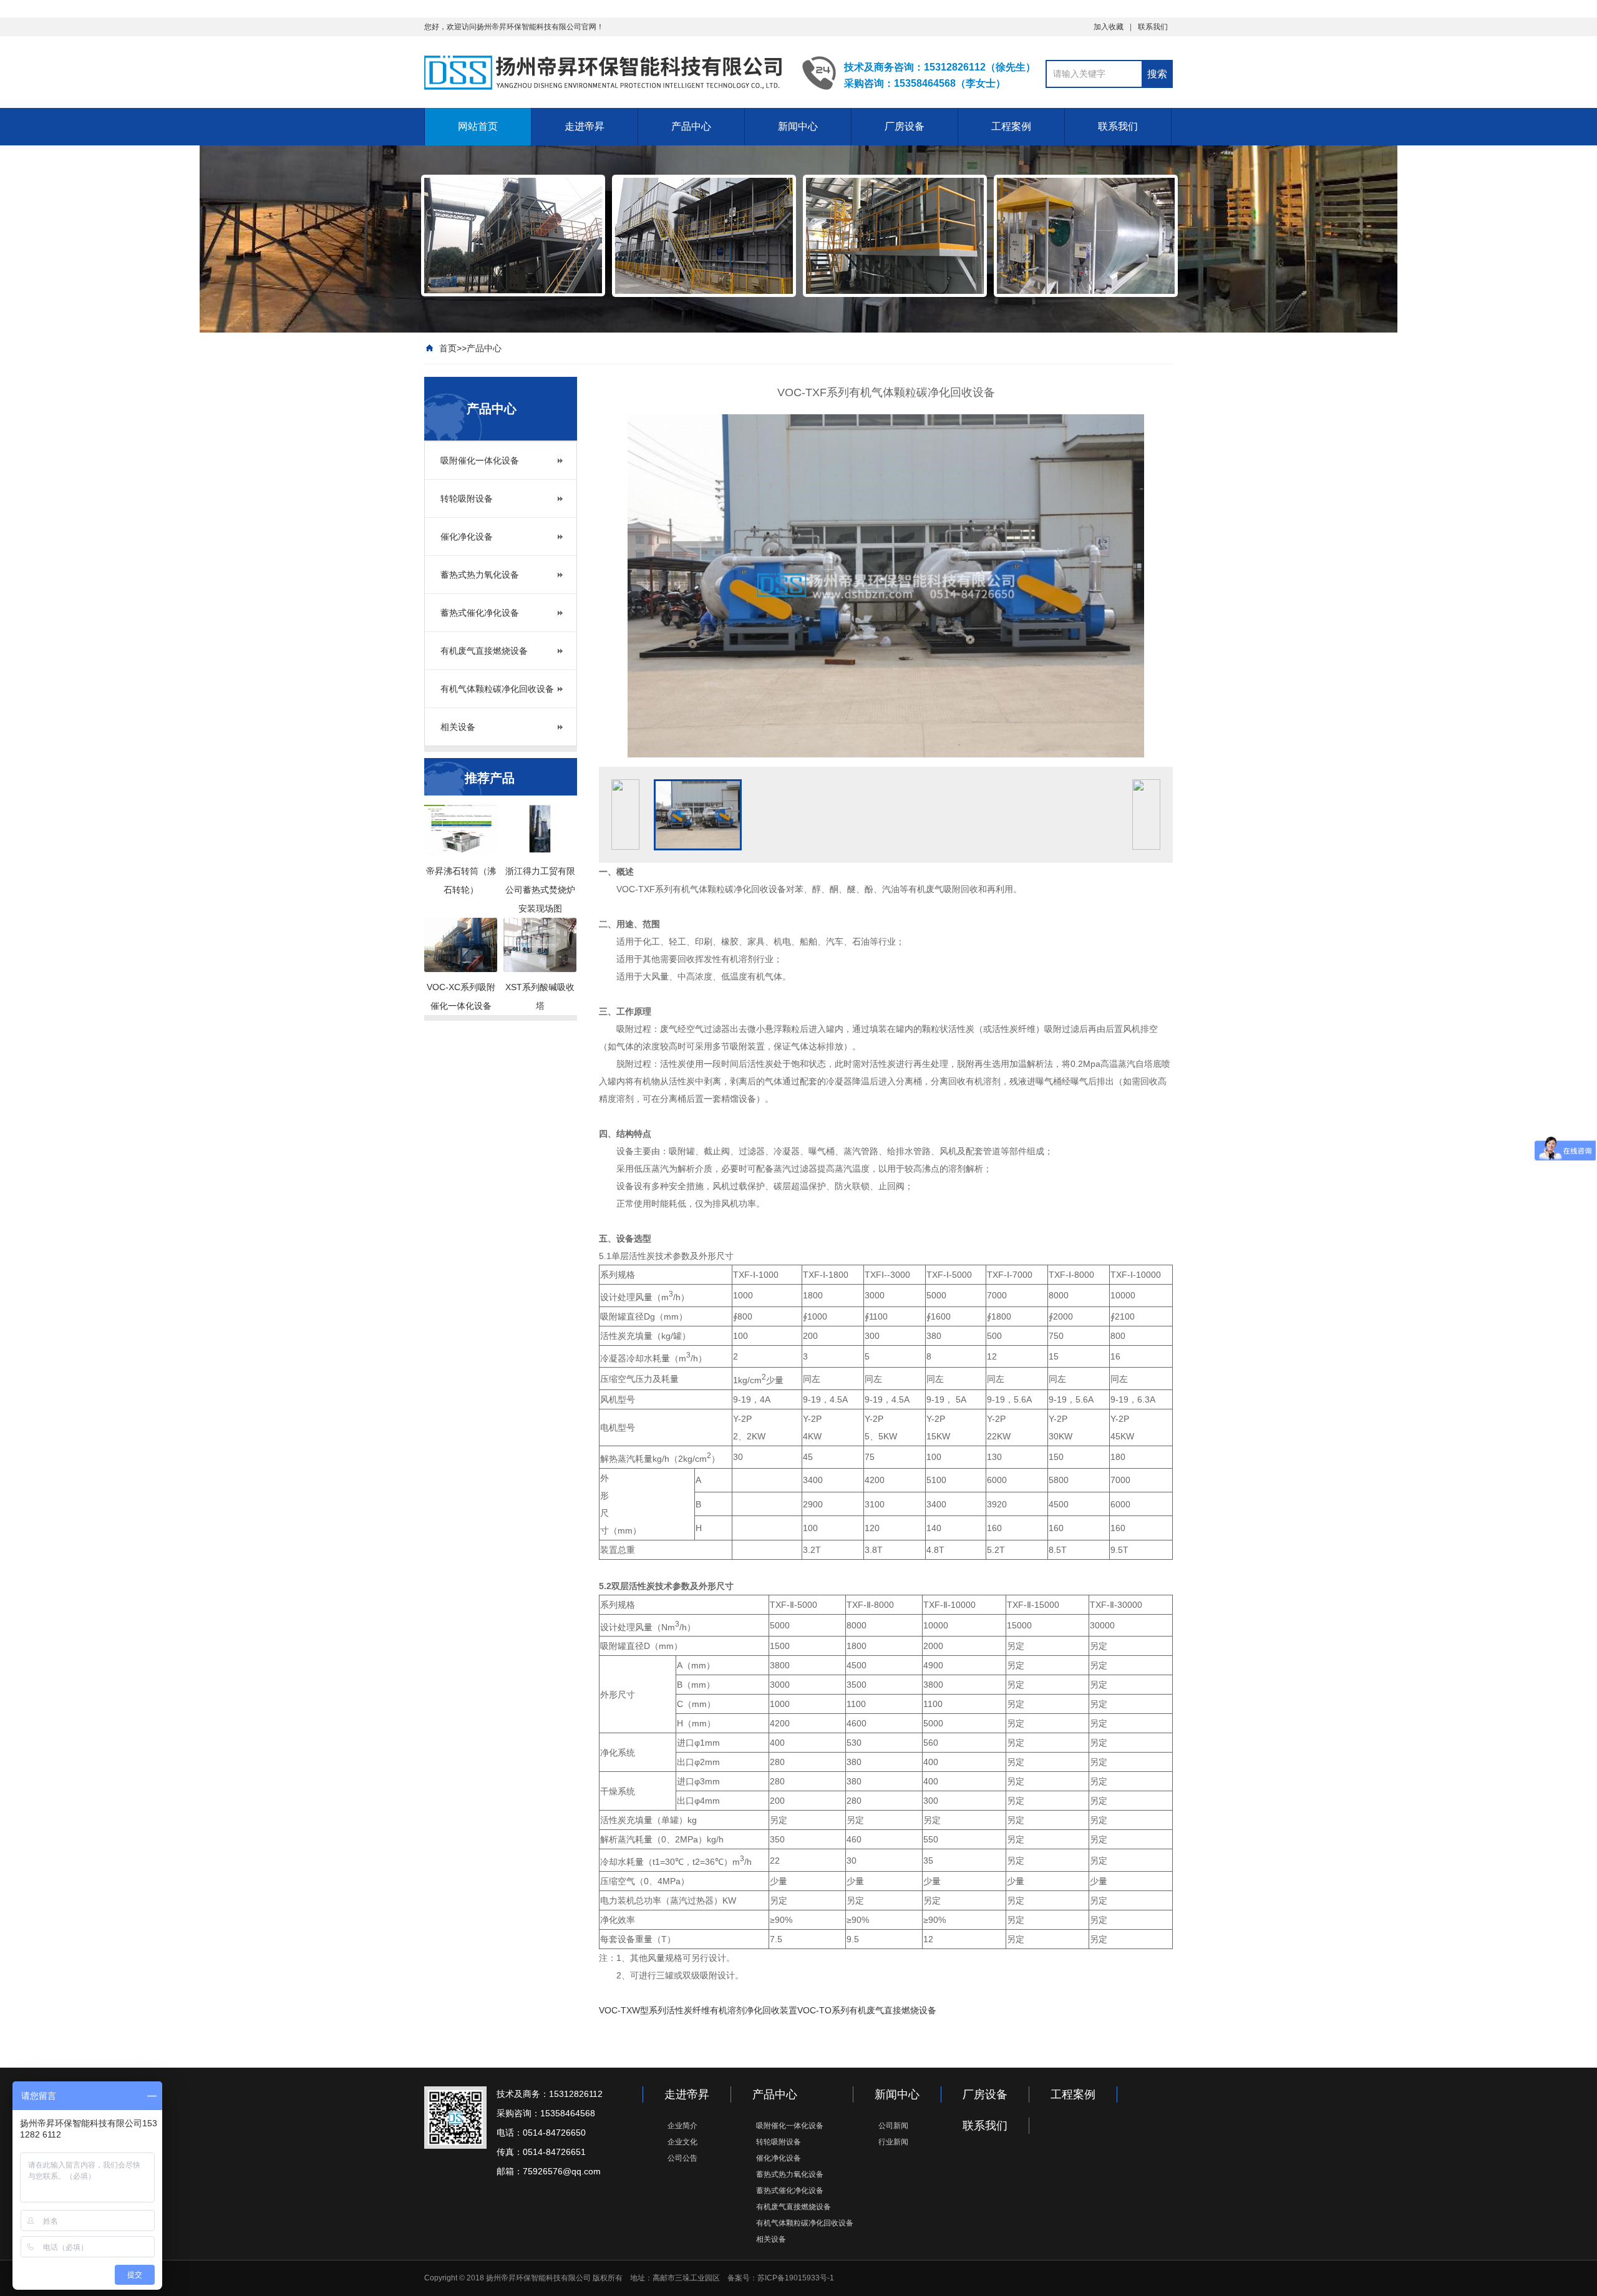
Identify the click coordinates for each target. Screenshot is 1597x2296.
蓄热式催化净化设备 (480, 613)
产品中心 (691, 126)
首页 (448, 348)
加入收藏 (1109, 27)
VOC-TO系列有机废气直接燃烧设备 (867, 2010)
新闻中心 (798, 126)
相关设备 (458, 727)
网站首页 (478, 126)
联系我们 (1153, 27)
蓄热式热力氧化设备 (480, 575)
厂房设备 (905, 126)
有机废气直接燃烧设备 (484, 651)
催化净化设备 (467, 537)
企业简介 (682, 2126)
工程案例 (1011, 126)
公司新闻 (893, 2126)
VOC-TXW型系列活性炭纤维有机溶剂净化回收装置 (698, 2010)
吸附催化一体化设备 (480, 460)
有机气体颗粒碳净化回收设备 (497, 689)
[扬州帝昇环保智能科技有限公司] (604, 72)
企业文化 (682, 2142)
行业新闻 (893, 2142)
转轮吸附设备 (467, 499)
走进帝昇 (585, 126)
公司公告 (682, 2158)
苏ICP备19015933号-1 (796, 2278)
